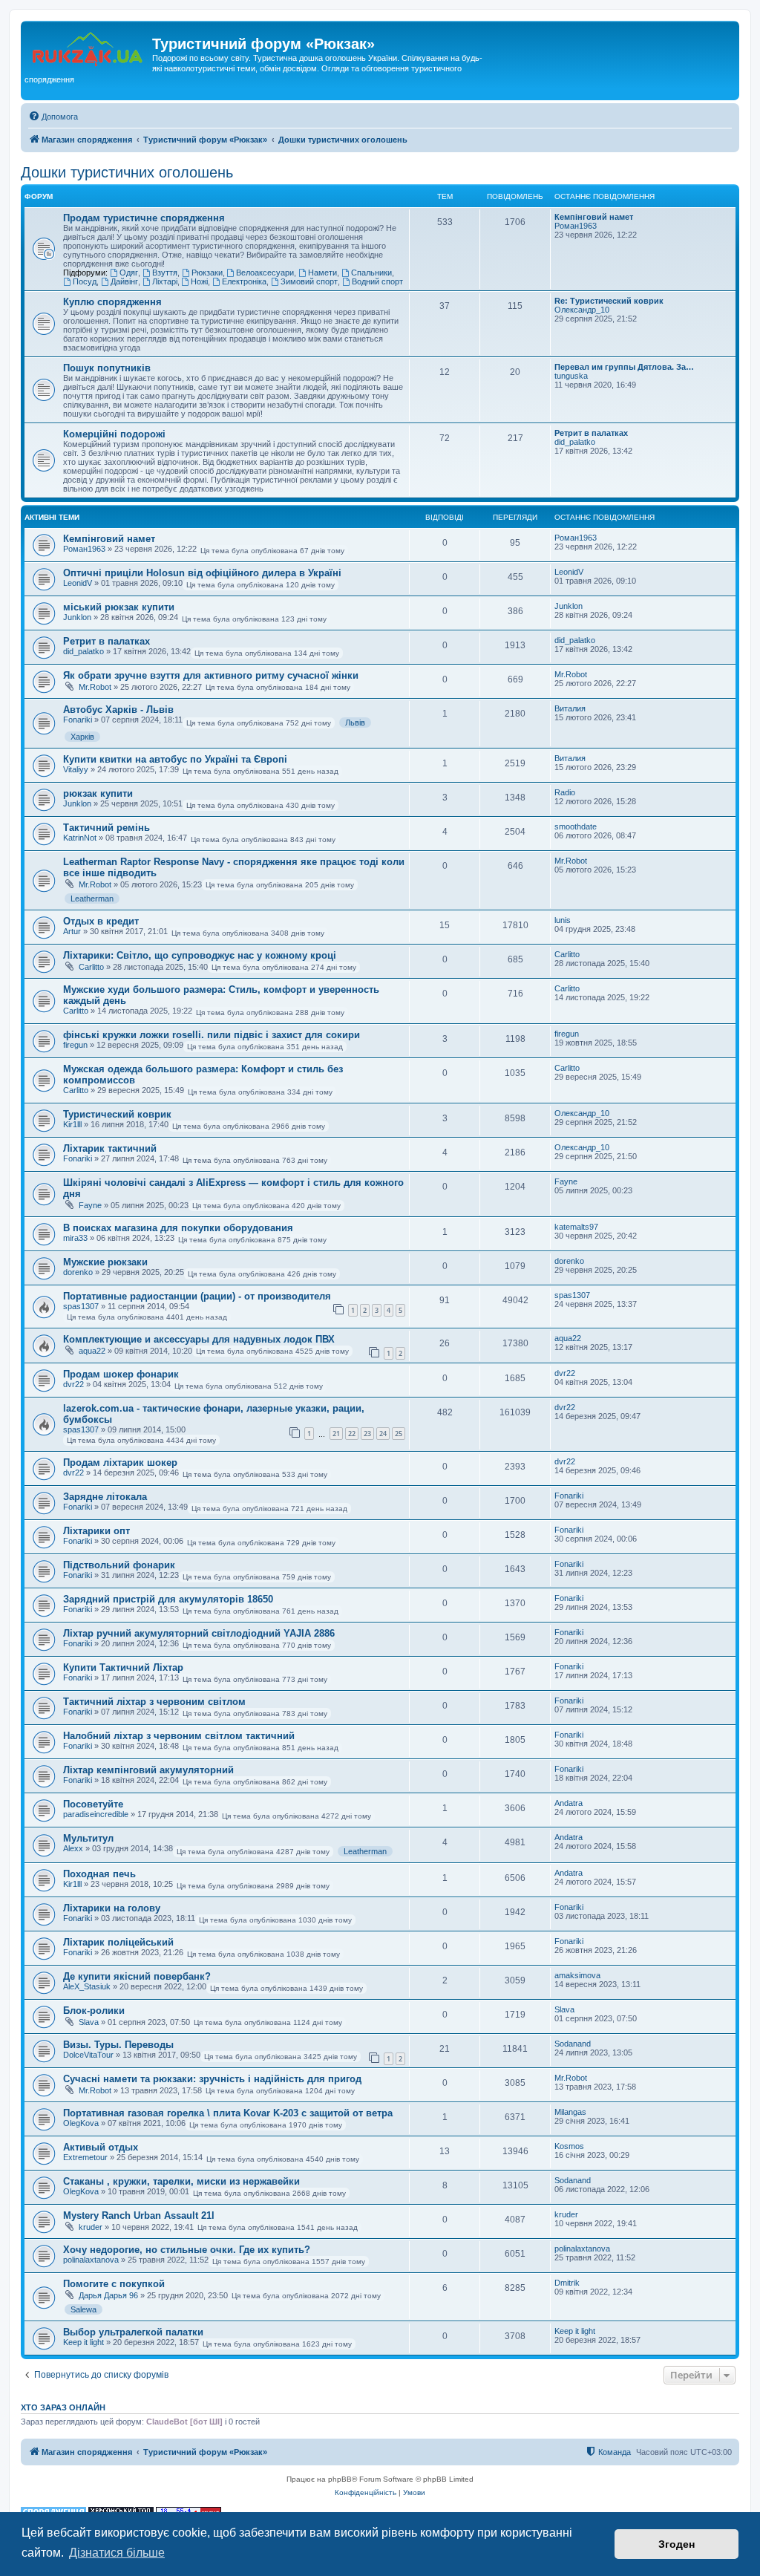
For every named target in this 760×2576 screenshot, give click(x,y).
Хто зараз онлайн (63, 2407)
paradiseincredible (96, 1814)
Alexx (73, 1848)
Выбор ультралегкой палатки (133, 2332)
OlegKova (81, 2123)
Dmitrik (567, 2283)
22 (352, 1434)
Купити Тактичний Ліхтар (123, 1667)
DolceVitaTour (88, 2055)
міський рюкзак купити (119, 607)
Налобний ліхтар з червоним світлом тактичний (179, 1736)
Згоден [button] (677, 2544)
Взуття (165, 273)
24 (383, 1434)
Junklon (77, 617)
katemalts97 (576, 1227)
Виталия (570, 708)
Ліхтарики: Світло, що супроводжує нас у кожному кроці (200, 955)
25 (399, 1434)
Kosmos (569, 2146)
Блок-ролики (94, 2011)
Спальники (371, 273)
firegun (75, 1045)
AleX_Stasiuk (87, 1986)
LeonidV (78, 583)
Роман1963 (576, 226)
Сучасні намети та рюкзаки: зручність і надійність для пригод (212, 2079)
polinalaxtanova (91, 2260)
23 (367, 1434)
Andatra (569, 1803)
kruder (91, 2227)
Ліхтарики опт (96, 1531)
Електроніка (244, 281)
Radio (565, 792)
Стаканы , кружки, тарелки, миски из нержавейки (181, 2181)
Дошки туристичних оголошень (127, 172)
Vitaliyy (76, 769)
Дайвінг (124, 281)
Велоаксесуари (265, 273)
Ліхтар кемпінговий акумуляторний (148, 1770)
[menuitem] (53, 117)
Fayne (90, 1205)
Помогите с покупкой (114, 2284)
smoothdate (576, 826)
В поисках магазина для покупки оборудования (178, 1228)
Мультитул (88, 1838)
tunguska (571, 376)
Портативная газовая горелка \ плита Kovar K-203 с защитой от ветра (228, 2113)
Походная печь (99, 1874)
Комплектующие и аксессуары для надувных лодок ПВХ (199, 1339)
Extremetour (85, 2157)
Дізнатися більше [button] (117, 2553)
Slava (89, 2022)
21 (336, 1434)
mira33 (75, 1238)
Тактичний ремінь (107, 828)
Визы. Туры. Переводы (118, 2045)
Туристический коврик (117, 1114)
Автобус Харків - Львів (118, 710)
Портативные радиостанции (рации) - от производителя (197, 1296)
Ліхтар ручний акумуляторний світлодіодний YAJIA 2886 (199, 1633)
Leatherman (92, 899)
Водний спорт (377, 281)
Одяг (129, 273)
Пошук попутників (107, 368)
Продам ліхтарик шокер (120, 1463)
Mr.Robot (95, 687)
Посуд (85, 281)
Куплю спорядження (112, 302)
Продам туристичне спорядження (144, 218)
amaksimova (577, 1975)
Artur (72, 931)
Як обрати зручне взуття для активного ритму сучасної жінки (211, 675)
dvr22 (73, 1384)
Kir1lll (72, 1124)
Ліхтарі (165, 281)
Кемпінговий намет (594, 217)
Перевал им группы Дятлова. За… (624, 367)
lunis (563, 920)
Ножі (199, 281)
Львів (355, 723)
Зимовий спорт (309, 281)
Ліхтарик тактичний (110, 1148)
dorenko (78, 1272)
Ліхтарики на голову (112, 1908)
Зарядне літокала (105, 1497)
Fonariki (78, 720)
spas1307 (81, 1306)
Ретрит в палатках (591, 433)
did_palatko (575, 442)
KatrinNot (80, 838)
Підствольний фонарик (119, 1565)
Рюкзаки (207, 273)
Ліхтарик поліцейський (118, 1942)
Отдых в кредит (101, 921)
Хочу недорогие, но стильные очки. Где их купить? (187, 2250)
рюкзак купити (98, 793)
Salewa (83, 2309)
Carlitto (91, 967)
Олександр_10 (582, 310)
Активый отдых (101, 2147)
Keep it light (83, 2342)
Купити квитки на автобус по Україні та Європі (175, 759)
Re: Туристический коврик (609, 301)
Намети (322, 273)
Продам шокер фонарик (121, 1374)
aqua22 (92, 1351)
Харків (82, 737)
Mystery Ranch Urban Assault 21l (139, 2215)
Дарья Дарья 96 (108, 2295)
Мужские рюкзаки (105, 1262)
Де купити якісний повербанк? (137, 1976)
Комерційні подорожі (114, 434)
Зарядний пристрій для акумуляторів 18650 (168, 1599)
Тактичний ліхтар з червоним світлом (154, 1702)
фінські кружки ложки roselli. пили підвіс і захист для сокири (212, 1035)
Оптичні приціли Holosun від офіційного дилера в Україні (202, 573)
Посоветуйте (93, 1804)
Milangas (570, 2112)
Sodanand (573, 2044)
